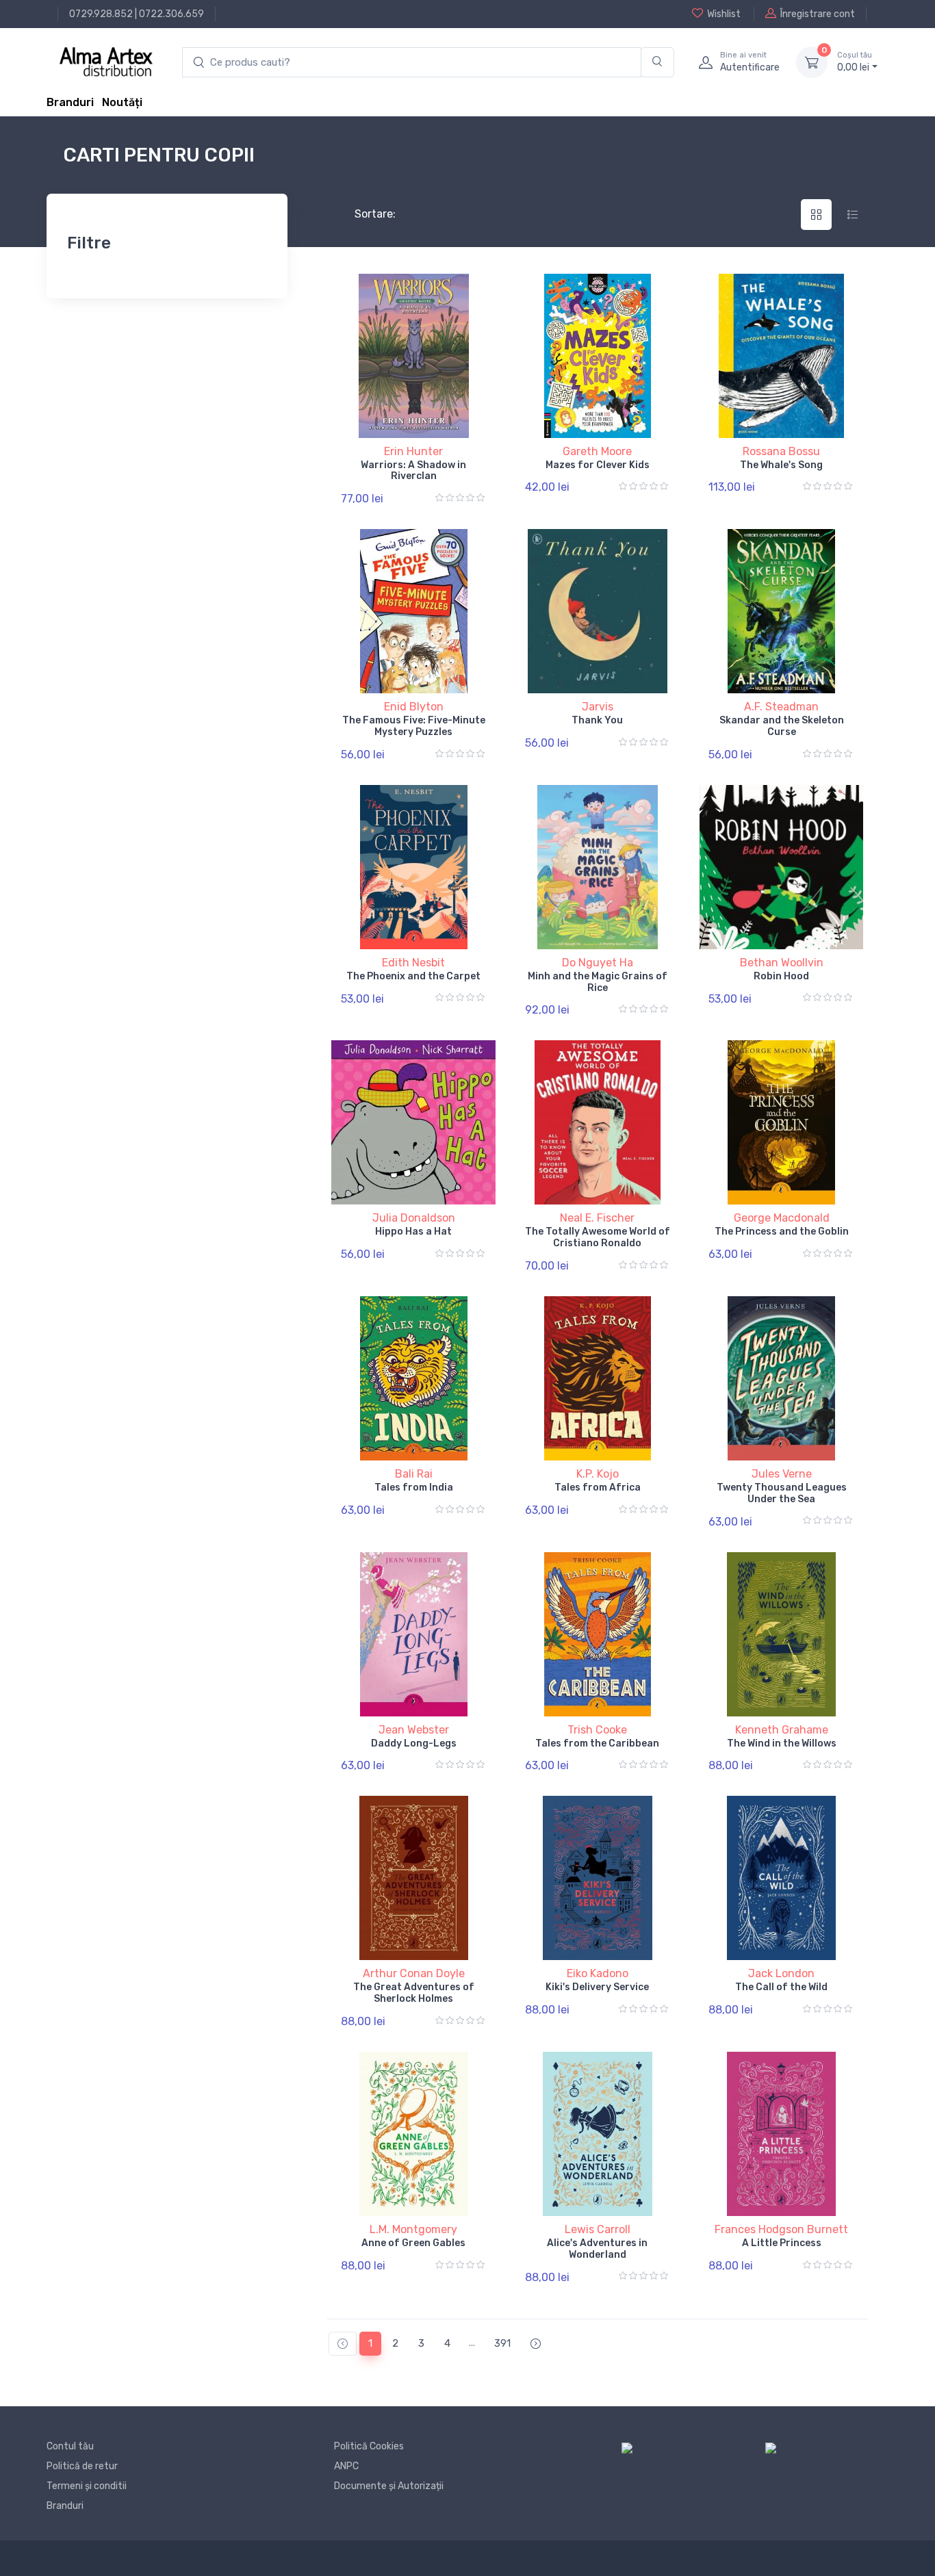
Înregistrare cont (818, 14)
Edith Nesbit (413, 963)
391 (502, 2343)
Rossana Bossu (781, 451)
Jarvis (598, 707)
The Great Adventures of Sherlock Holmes (414, 1993)
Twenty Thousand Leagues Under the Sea (782, 1493)
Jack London (781, 1973)
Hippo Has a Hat (413, 1232)
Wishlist (724, 14)
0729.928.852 (101, 14)
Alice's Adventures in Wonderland (597, 2249)
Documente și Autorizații (389, 2486)
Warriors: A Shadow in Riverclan (413, 471)
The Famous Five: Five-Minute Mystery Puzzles (414, 726)
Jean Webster (414, 1730)
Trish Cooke (597, 1730)
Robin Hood (781, 976)
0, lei (855, 62)
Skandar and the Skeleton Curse (782, 726)
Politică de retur (82, 2466)
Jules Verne (782, 1474)
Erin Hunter (413, 451)
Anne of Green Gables (413, 2243)
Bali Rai (414, 1474)
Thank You (597, 720)
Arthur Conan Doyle (414, 1973)
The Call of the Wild (781, 1987)
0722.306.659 (171, 14)
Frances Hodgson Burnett (781, 2229)
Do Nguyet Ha (598, 963)
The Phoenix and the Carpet (413, 976)
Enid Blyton (414, 707)
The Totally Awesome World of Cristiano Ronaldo (598, 1237)
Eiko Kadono (598, 1973)
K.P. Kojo (598, 1474)
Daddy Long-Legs (414, 1743)
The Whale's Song (781, 465)
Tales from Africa (598, 1487)
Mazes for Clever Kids (598, 465)
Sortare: (364, 214)
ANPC (346, 2466)
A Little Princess (782, 2243)
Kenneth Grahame (782, 1730)
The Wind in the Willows (782, 1743)
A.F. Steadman (781, 707)
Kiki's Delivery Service (597, 1987)
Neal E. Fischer (597, 1218)
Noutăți (122, 102)
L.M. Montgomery (413, 2229)
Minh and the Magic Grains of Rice (598, 982)
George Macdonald (782, 1218)
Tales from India (414, 1487)
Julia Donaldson (414, 1218)
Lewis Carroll (598, 2229)
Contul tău (70, 2446)
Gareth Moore (597, 451)
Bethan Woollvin (782, 963)
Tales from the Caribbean (597, 1743)
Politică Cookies (369, 2446)
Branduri (70, 102)
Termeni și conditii (87, 2486)
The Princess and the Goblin (782, 1232)
